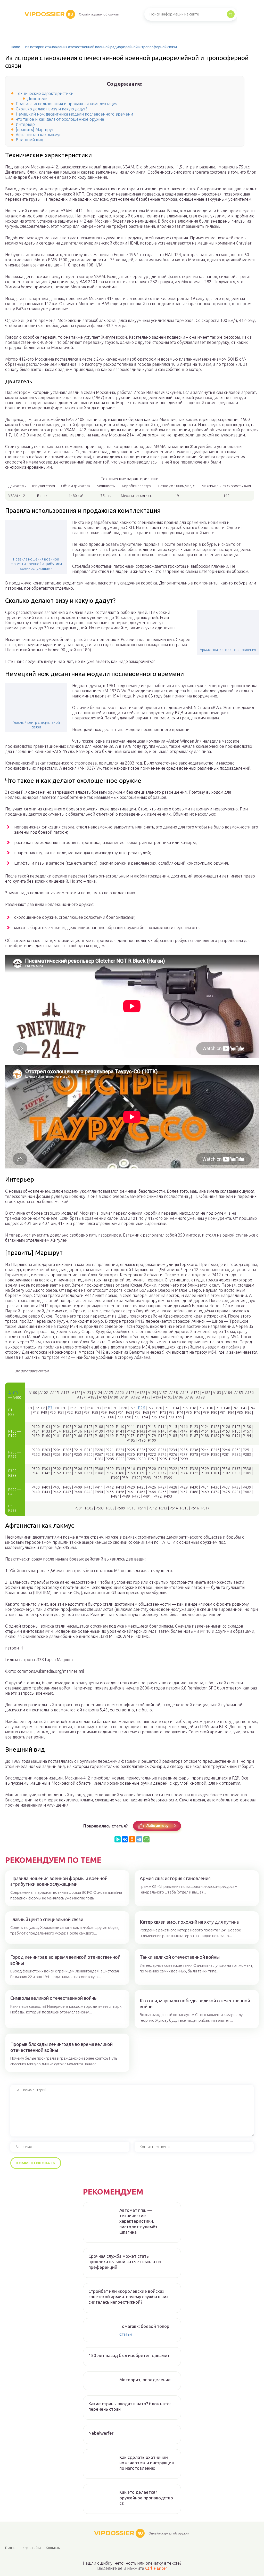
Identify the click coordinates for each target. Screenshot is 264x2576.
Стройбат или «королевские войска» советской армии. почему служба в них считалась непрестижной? (129, 2297)
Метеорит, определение (145, 2380)
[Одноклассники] (132, 1839)
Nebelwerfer (101, 2433)
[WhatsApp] (146, 1839)
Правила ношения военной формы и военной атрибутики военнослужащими (36, 564)
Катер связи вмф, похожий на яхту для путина (189, 1922)
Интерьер (25, 124)
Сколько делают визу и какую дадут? (51, 109)
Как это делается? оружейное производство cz (146, 2498)
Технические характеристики (45, 93)
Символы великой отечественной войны (54, 1998)
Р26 (142, 1408)
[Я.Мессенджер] (118, 1839)
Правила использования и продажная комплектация (67, 104)
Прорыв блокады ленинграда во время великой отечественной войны (61, 2047)
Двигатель (37, 99)
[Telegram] (139, 1839)
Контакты (53, 2548)
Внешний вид (29, 140)
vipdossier (49, 14)
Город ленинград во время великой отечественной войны (65, 1960)
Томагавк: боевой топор (144, 2326)
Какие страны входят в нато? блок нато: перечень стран (130, 2406)
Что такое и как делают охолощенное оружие (60, 119)
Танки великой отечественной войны (180, 1957)
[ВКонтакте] (125, 1839)
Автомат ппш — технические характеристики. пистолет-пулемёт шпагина (138, 2221)
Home (15, 47)
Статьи (126, 2334)
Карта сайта (32, 2548)
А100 (13, 1393)
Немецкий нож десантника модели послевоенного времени (74, 114)
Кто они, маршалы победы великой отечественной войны (195, 2004)
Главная (11, 2548)
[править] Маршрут (35, 129)
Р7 (50, 1408)
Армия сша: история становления (228, 650)
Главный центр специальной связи (36, 725)
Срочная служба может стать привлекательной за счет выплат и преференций (125, 2262)
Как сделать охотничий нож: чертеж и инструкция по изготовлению (147, 2463)
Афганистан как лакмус (38, 135)
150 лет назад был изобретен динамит (129, 2355)
